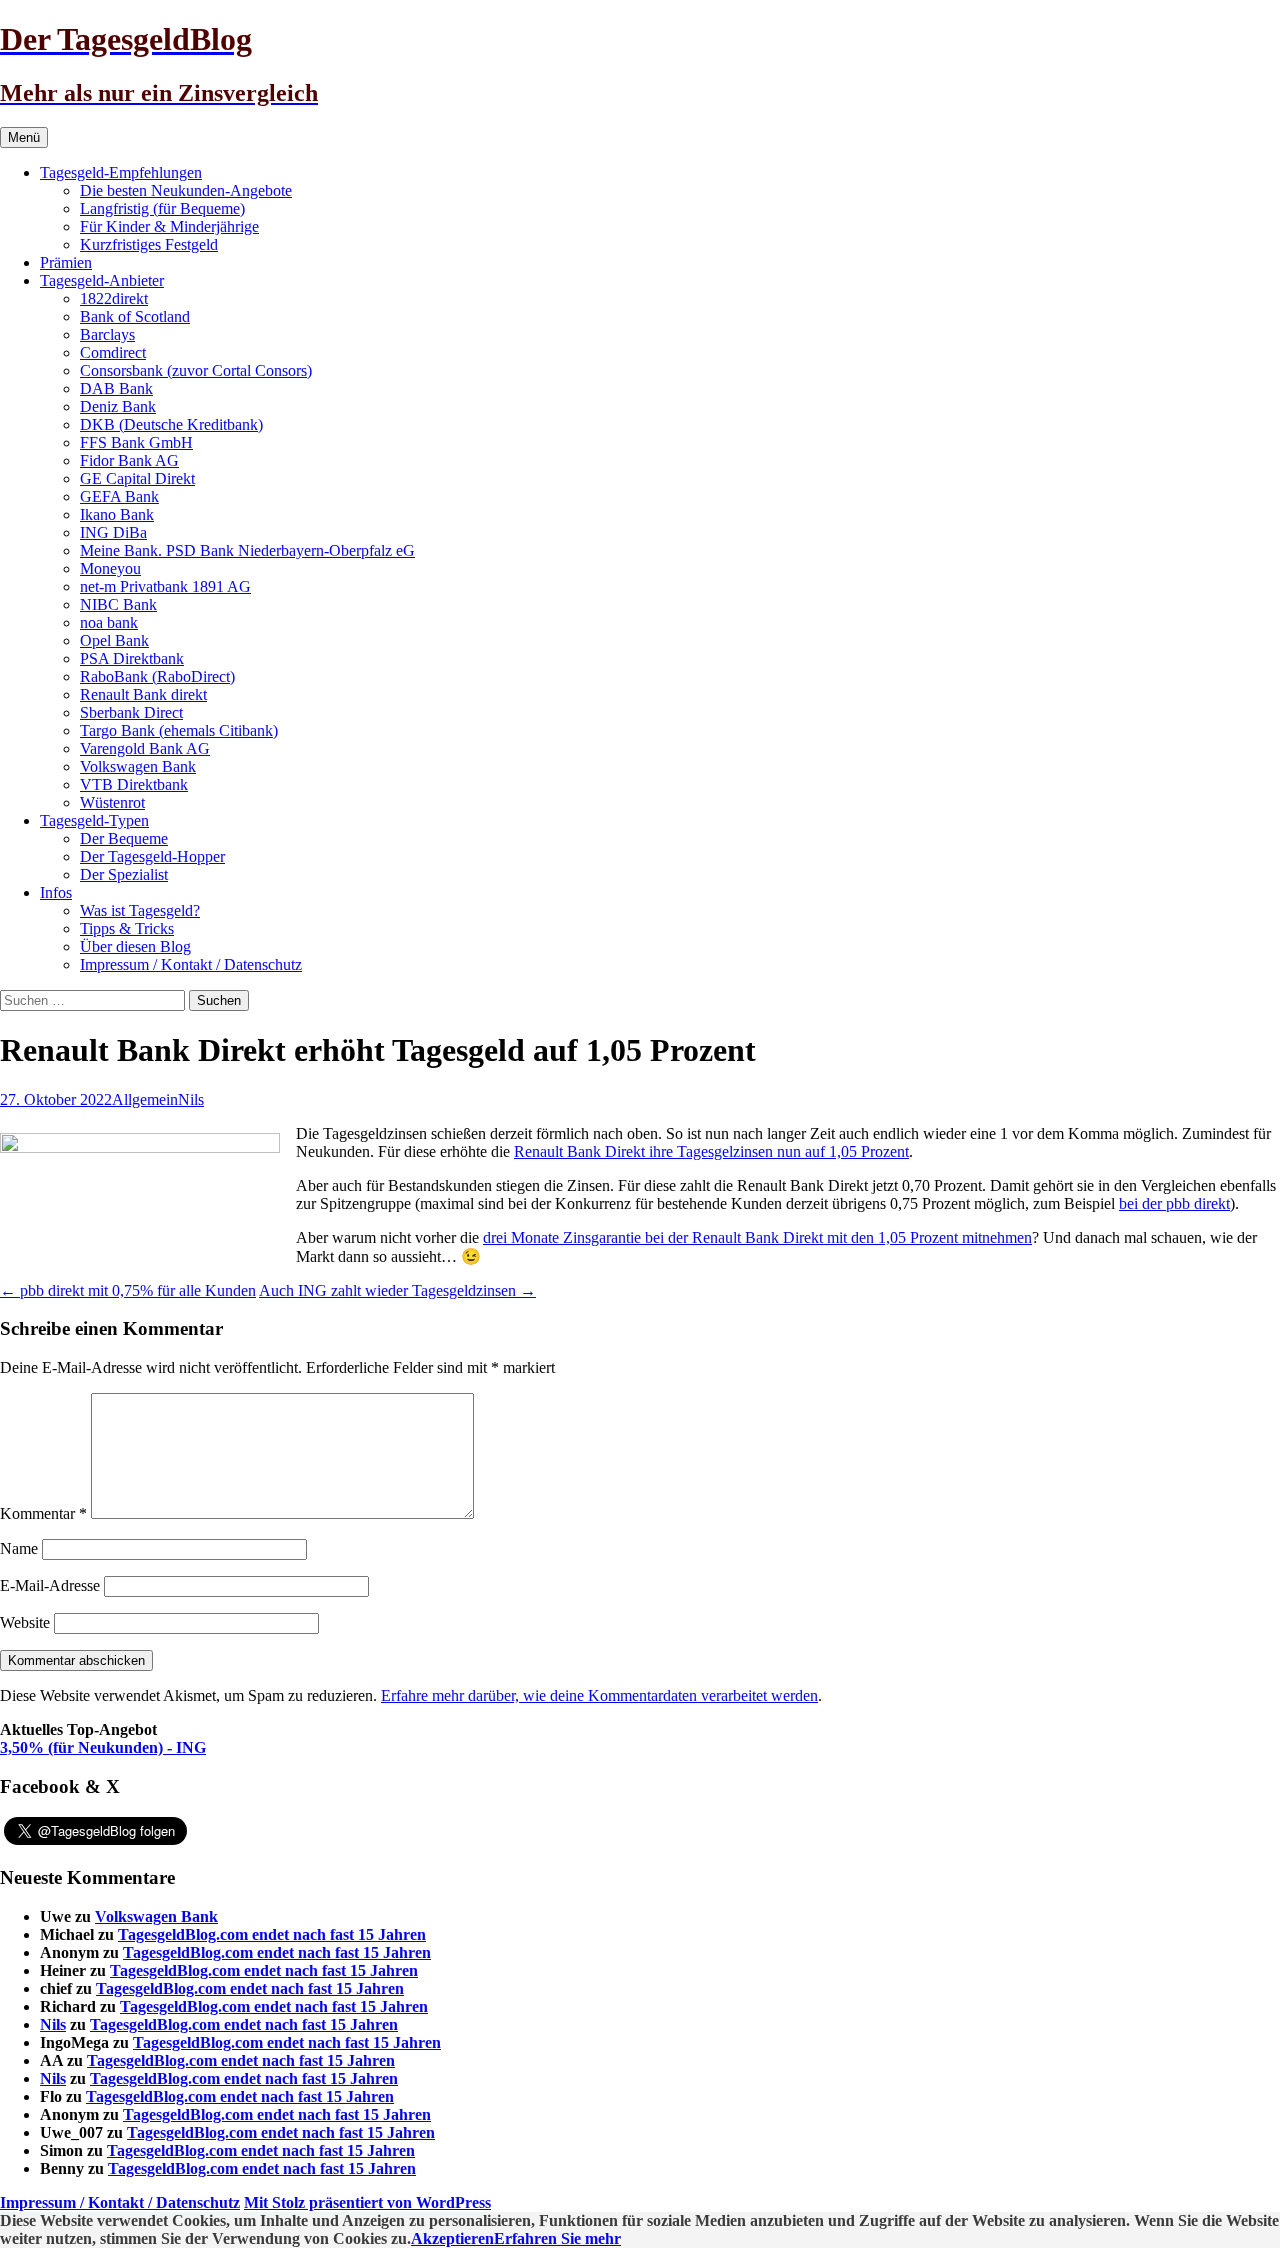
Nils (191, 1099)
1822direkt (114, 298)
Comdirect (113, 352)
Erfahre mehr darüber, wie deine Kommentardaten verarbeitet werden (599, 1695)
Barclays (107, 334)
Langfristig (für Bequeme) (162, 208)
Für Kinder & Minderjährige (169, 226)
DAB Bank (116, 388)
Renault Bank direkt (143, 694)
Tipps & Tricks (127, 928)
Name (19, 1548)
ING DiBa (113, 532)
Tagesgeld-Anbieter (102, 280)
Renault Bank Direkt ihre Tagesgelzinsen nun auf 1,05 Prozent (711, 1151)
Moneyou (110, 568)
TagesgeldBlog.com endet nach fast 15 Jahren (272, 1934)
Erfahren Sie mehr (557, 2238)
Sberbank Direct (131, 712)
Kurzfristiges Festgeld (149, 244)
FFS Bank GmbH (136, 442)
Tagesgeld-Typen (94, 820)
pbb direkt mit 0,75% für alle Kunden (128, 1290)
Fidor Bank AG (129, 460)
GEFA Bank (119, 496)
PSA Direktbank (132, 658)
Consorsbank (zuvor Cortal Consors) (196, 370)
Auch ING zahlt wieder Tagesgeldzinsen (397, 1290)
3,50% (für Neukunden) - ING (103, 1747)
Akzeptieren (452, 2238)
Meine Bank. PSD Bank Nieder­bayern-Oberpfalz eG (247, 550)
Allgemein (145, 1099)
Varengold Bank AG (145, 748)
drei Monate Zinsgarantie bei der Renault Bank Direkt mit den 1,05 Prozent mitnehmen (757, 1237)
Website (25, 1622)
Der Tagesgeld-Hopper (152, 856)
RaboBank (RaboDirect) (157, 676)
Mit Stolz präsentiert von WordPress (367, 2202)
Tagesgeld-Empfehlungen (121, 172)
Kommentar (43, 1513)
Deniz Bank (118, 406)
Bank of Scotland (135, 316)
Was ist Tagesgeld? (140, 910)
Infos (56, 892)
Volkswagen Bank (138, 766)
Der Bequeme (124, 838)
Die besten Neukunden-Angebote (186, 190)
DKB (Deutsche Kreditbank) (171, 424)
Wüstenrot (112, 802)
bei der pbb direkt (1174, 1203)
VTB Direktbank (134, 784)
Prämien (66, 262)
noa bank (109, 622)
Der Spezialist (124, 874)
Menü (24, 137)
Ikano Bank (117, 514)
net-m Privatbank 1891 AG (165, 586)
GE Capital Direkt (137, 478)
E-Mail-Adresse (50, 1585)
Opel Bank (114, 640)
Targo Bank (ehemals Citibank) (179, 730)
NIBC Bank (118, 604)
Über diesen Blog (135, 946)
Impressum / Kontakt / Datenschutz (191, 964)
